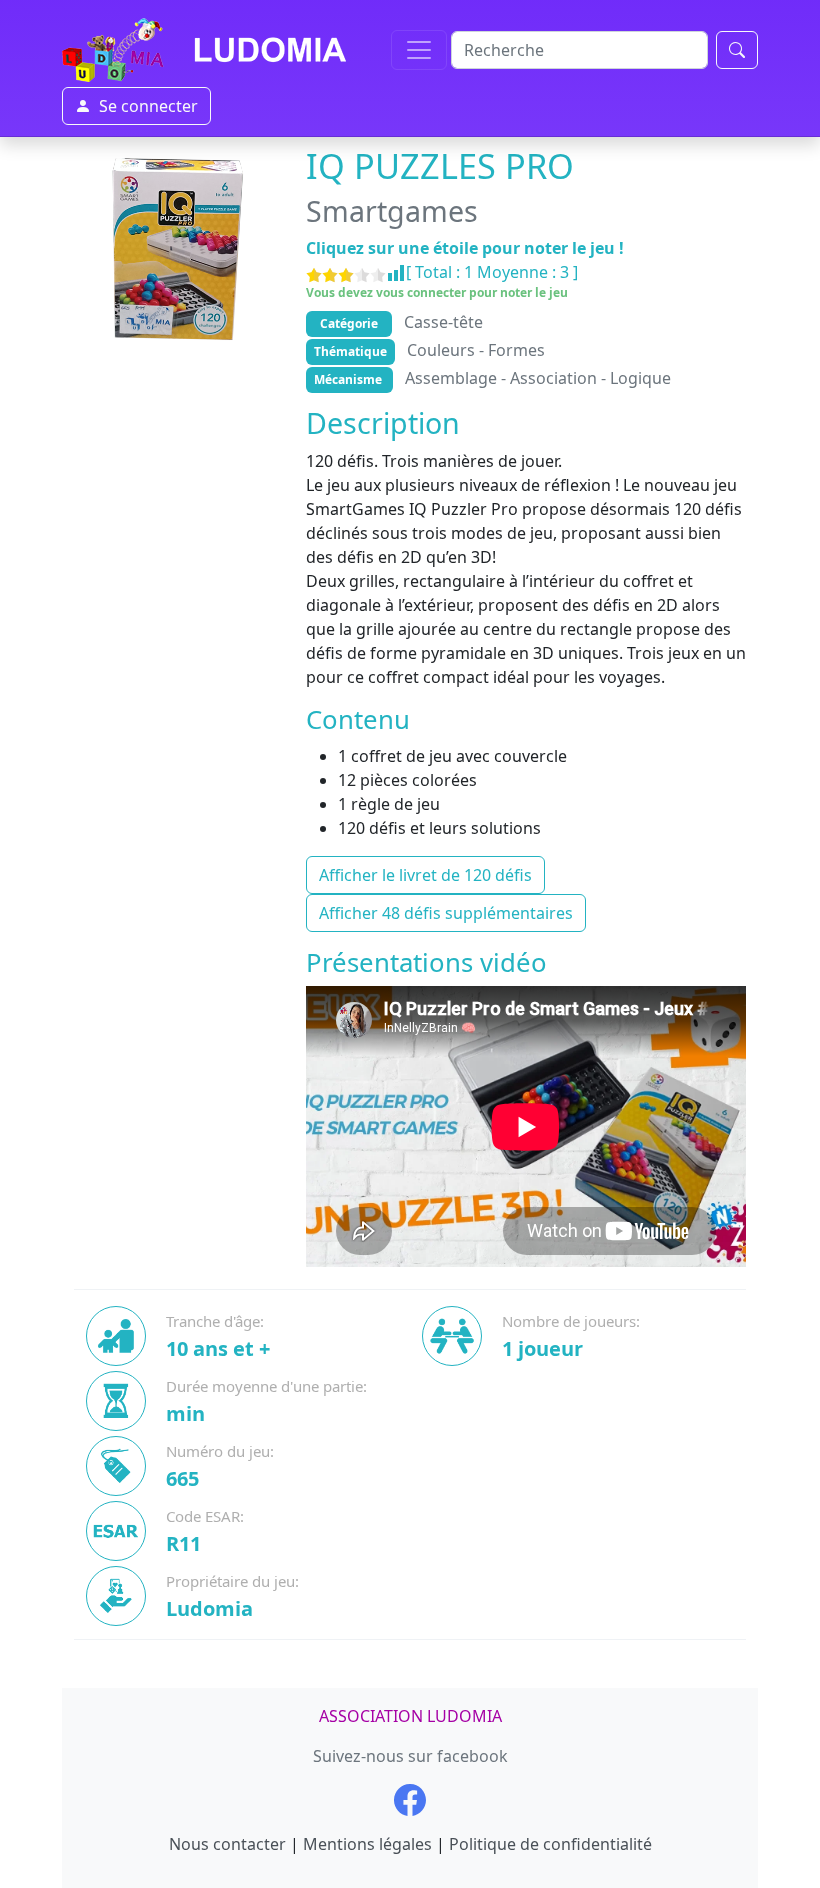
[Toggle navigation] (419, 50)
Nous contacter (227, 1844)
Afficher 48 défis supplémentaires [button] (446, 913)
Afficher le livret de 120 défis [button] (425, 875)
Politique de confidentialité (550, 1844)
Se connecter (148, 106)
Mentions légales (367, 1844)
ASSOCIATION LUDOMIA (410, 1716)
